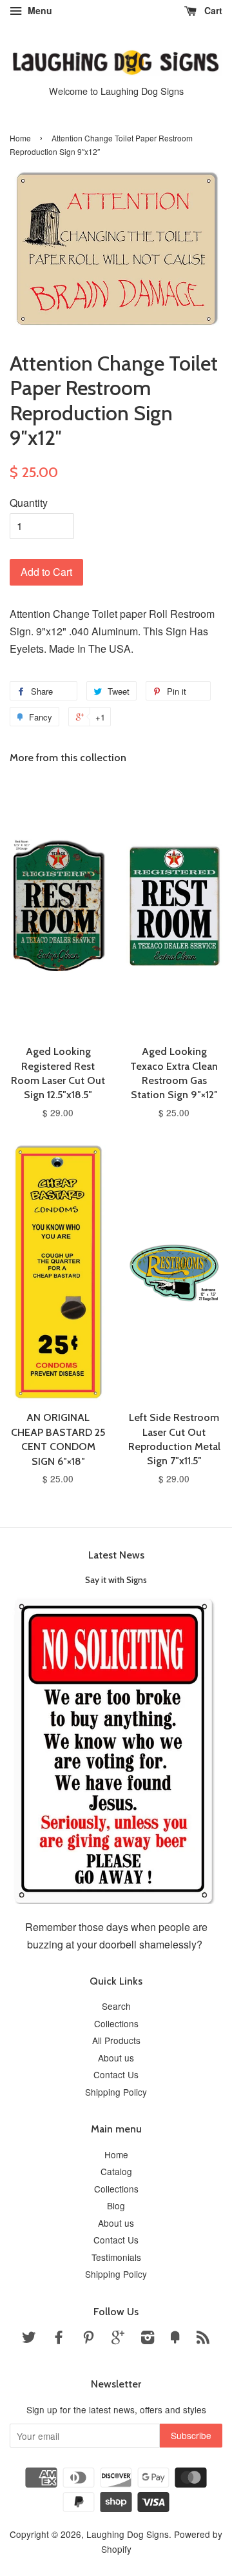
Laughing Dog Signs (128, 2534)
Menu (39, 10)
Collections (116, 2023)
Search (116, 2006)
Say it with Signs (116, 1580)
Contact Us (116, 2074)
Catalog (116, 2171)
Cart (212, 10)
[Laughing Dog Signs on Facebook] (59, 2339)
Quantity (29, 503)
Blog (116, 2205)
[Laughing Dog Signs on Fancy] (175, 2339)
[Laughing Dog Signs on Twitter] (29, 2339)
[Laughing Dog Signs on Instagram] (148, 2339)
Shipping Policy (116, 2092)
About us (116, 2058)
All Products (116, 2040)
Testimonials (116, 2257)
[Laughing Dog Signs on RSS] (203, 2339)
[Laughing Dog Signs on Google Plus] (118, 2339)
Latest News (116, 1555)
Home (20, 138)
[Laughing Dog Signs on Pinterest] (88, 2339)
